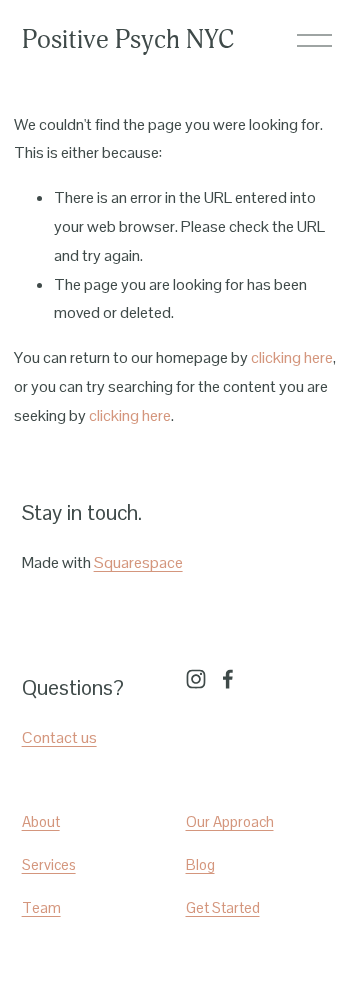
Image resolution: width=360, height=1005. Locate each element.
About (41, 821)
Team (41, 907)
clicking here (292, 357)
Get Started (223, 907)
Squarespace (138, 562)
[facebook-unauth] (228, 679)
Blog (200, 864)
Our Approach (230, 821)
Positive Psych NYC (128, 40)
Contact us (59, 737)
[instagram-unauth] (196, 679)
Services (49, 864)
